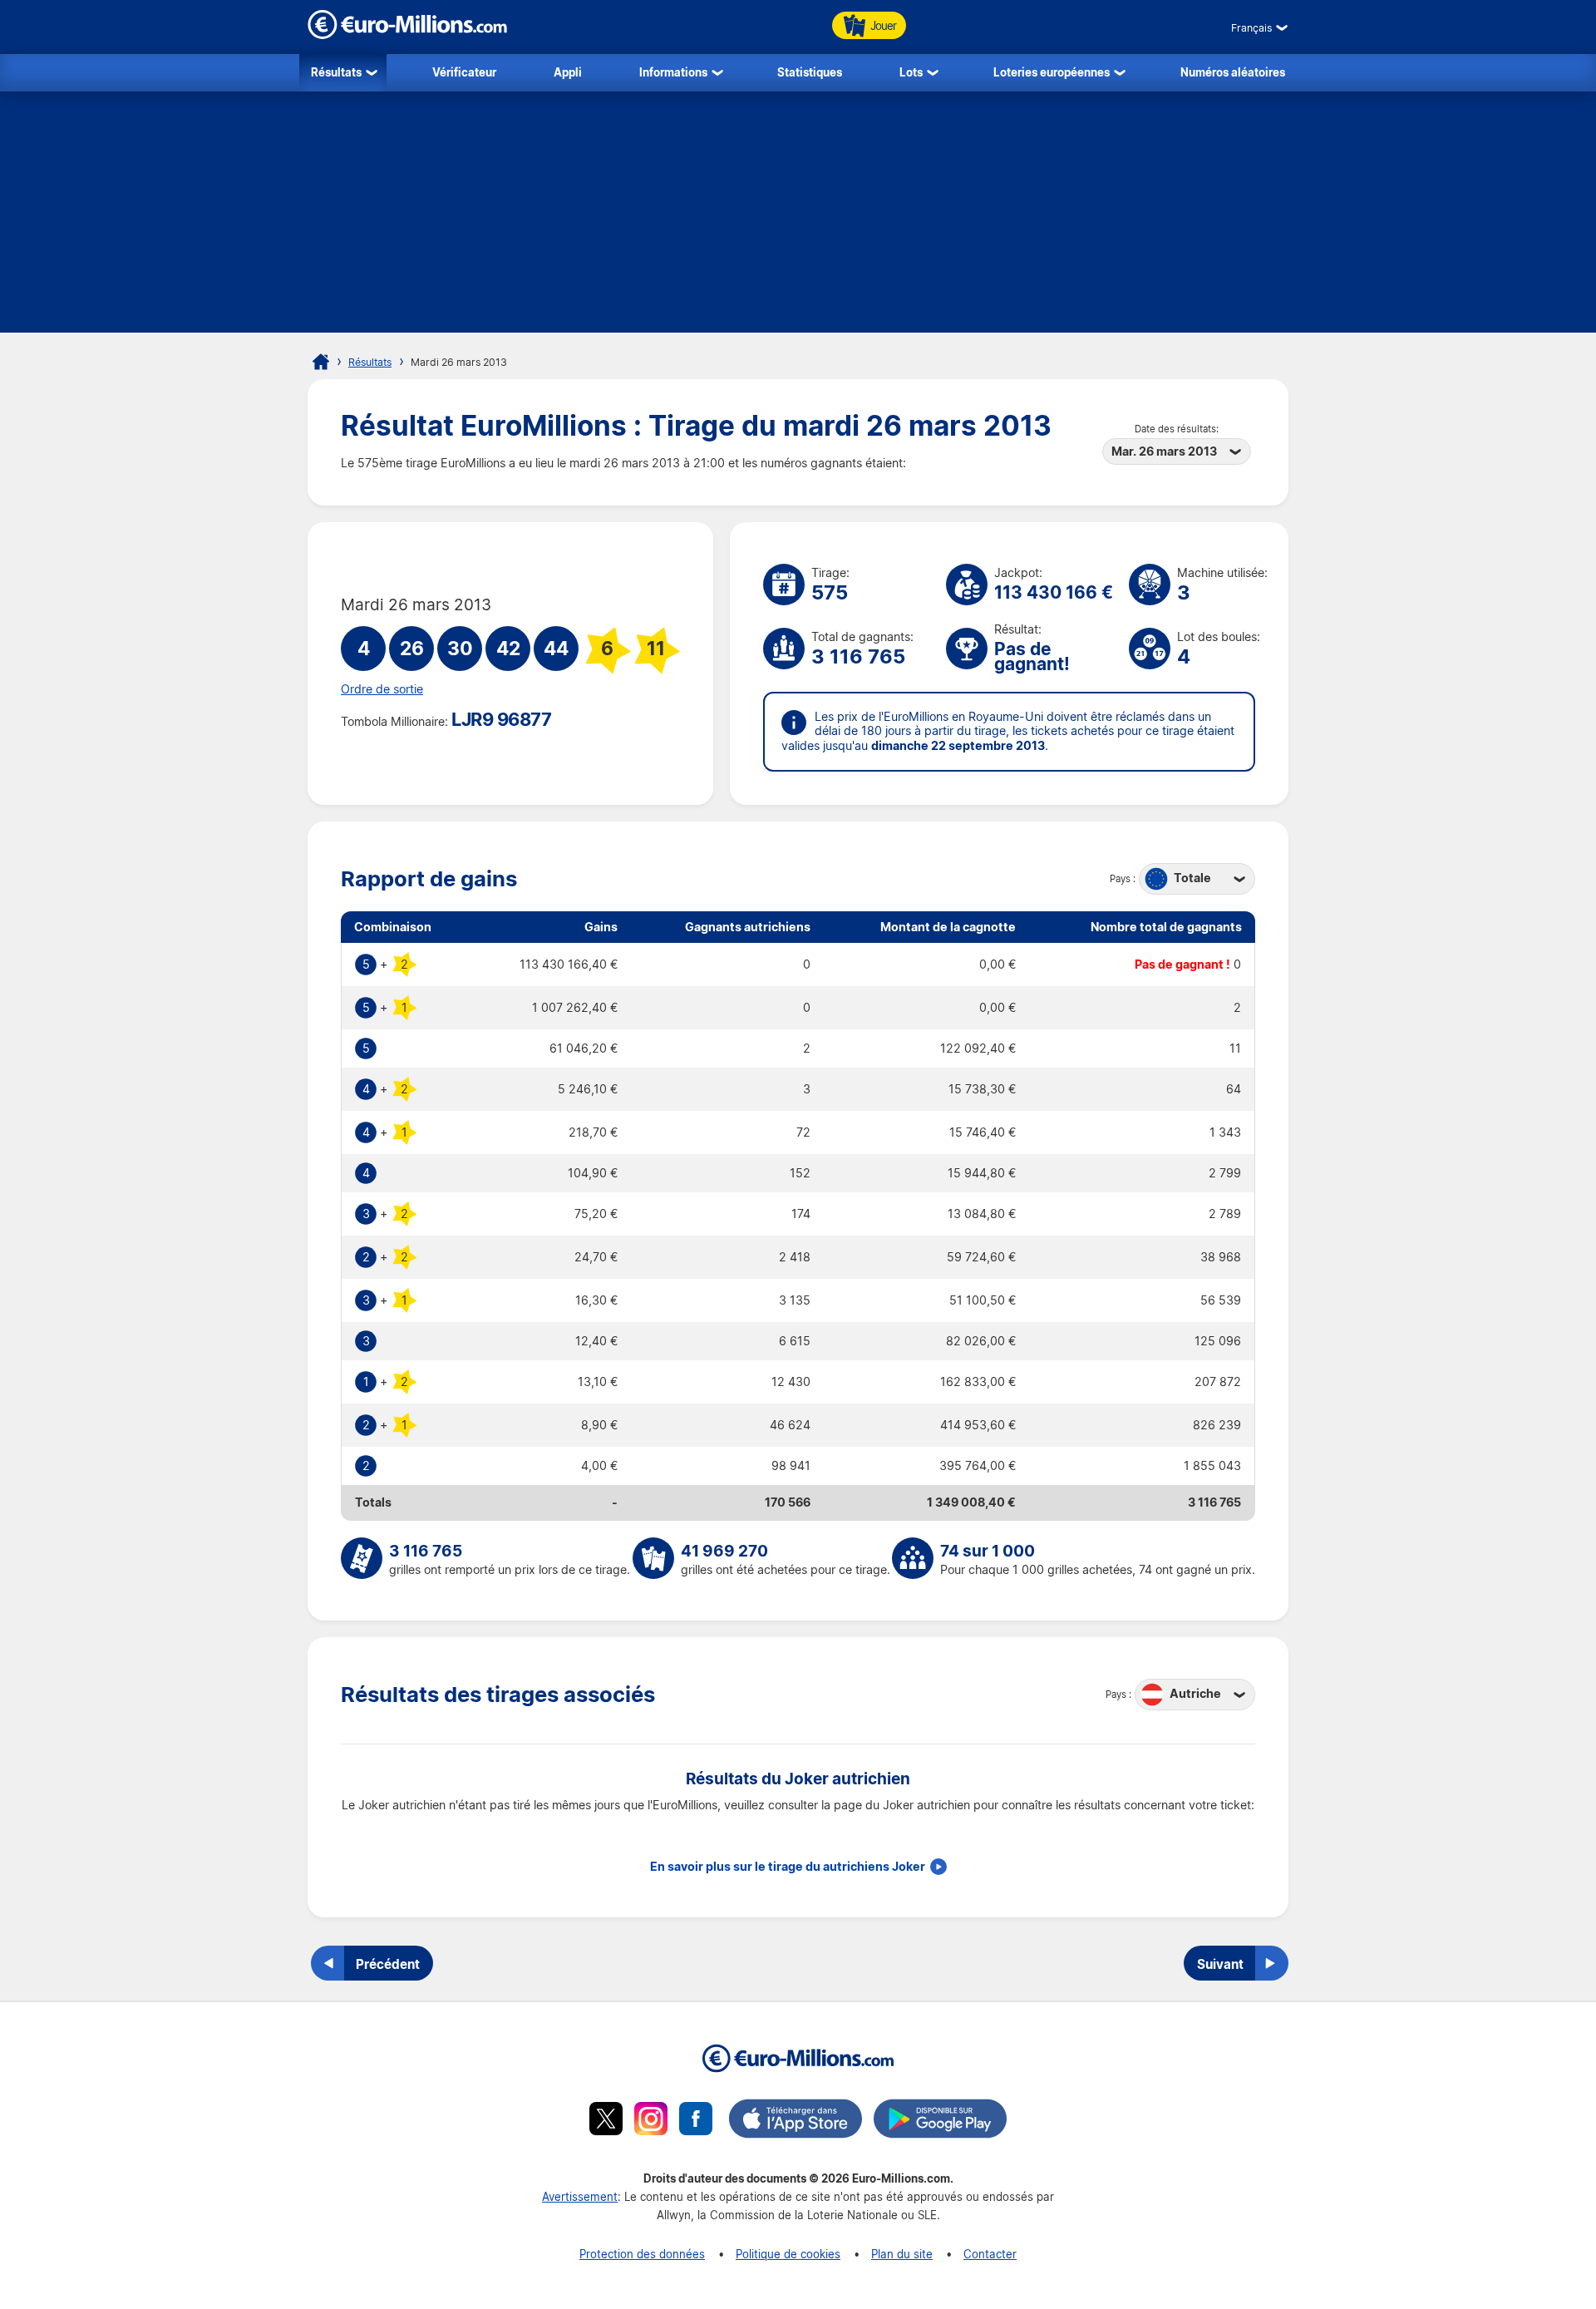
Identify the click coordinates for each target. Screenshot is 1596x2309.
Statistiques (810, 72)
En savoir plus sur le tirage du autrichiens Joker (788, 1867)
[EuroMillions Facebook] (696, 2121)
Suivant (1220, 1964)
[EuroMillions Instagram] (651, 2121)
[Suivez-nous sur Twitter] (606, 2121)
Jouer (883, 25)
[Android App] (940, 2121)
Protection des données (642, 2254)
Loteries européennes (1052, 72)
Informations (673, 72)
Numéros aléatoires (1233, 72)
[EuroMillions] (407, 35)
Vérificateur (464, 72)
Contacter (990, 2254)
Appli (568, 72)
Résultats (336, 72)
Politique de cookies (788, 2254)
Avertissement (580, 2196)
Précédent (388, 1964)
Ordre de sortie (382, 689)
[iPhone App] (796, 2121)
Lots (911, 72)
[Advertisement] (798, 216)
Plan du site (902, 2254)
